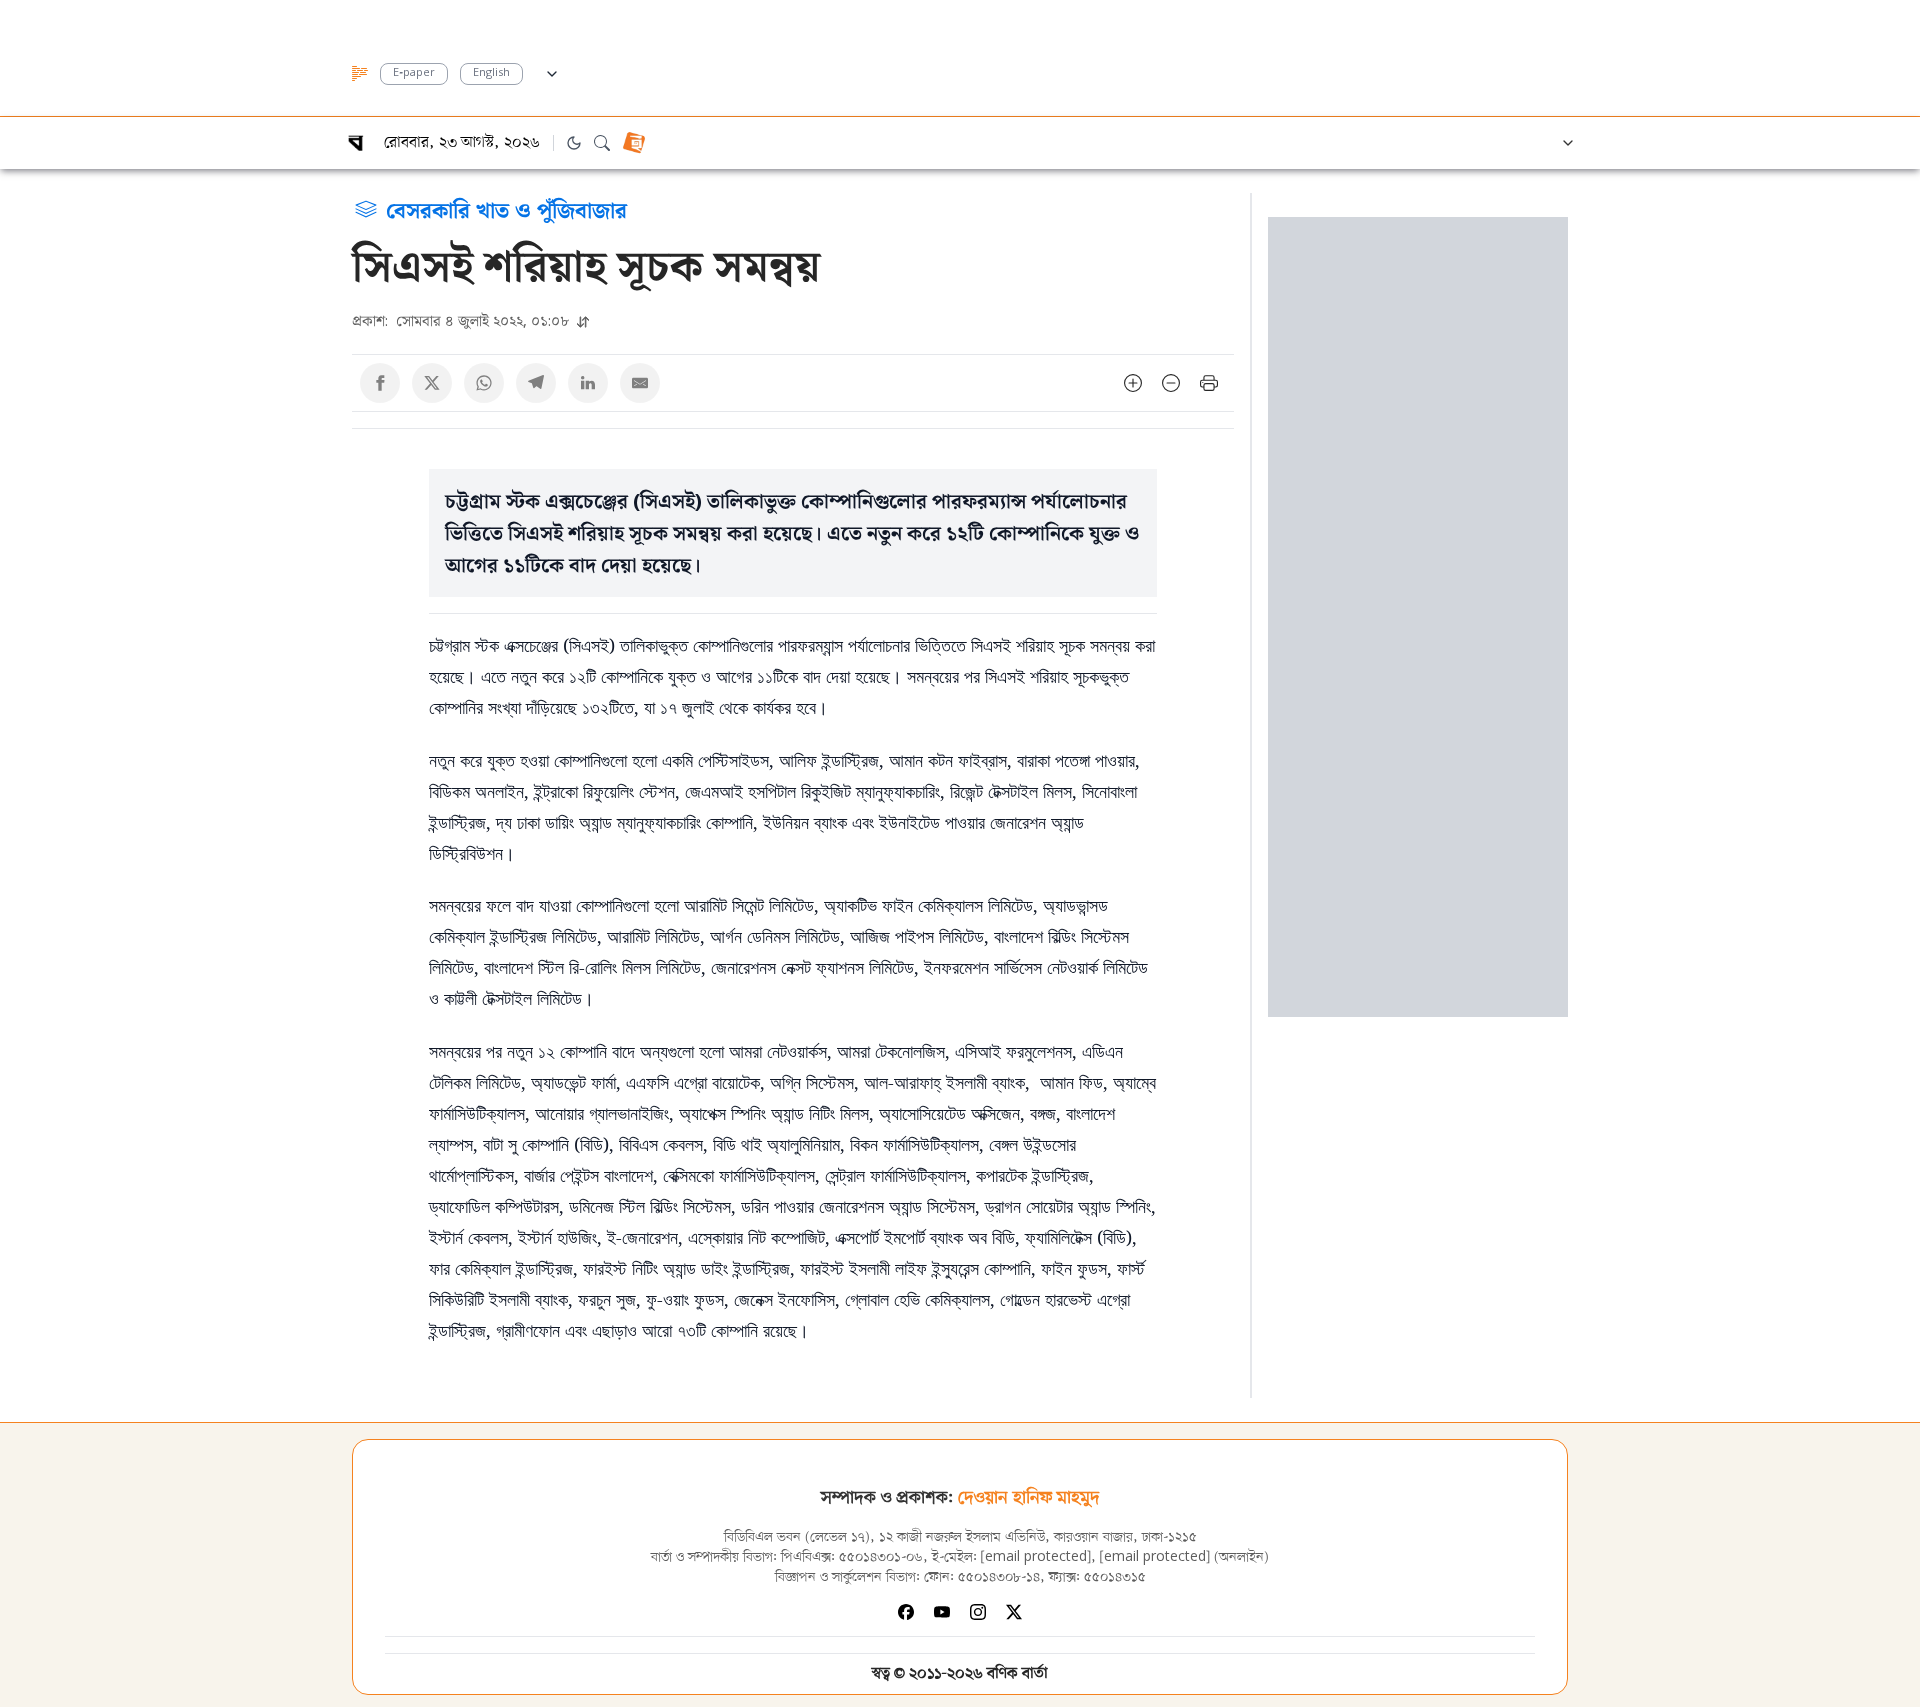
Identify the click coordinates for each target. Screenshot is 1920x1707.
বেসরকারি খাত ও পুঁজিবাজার (506, 209)
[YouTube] (942, 1612)
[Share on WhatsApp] (484, 383)
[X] (1014, 1612)
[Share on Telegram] (536, 383)
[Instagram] (978, 1612)
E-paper (414, 73)
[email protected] (1036, 1557)
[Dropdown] (552, 71)
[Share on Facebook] (380, 383)
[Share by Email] (640, 383)
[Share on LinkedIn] (588, 383)
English (491, 73)
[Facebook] (906, 1612)
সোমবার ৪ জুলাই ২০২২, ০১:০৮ (462, 320)
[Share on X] (432, 383)
